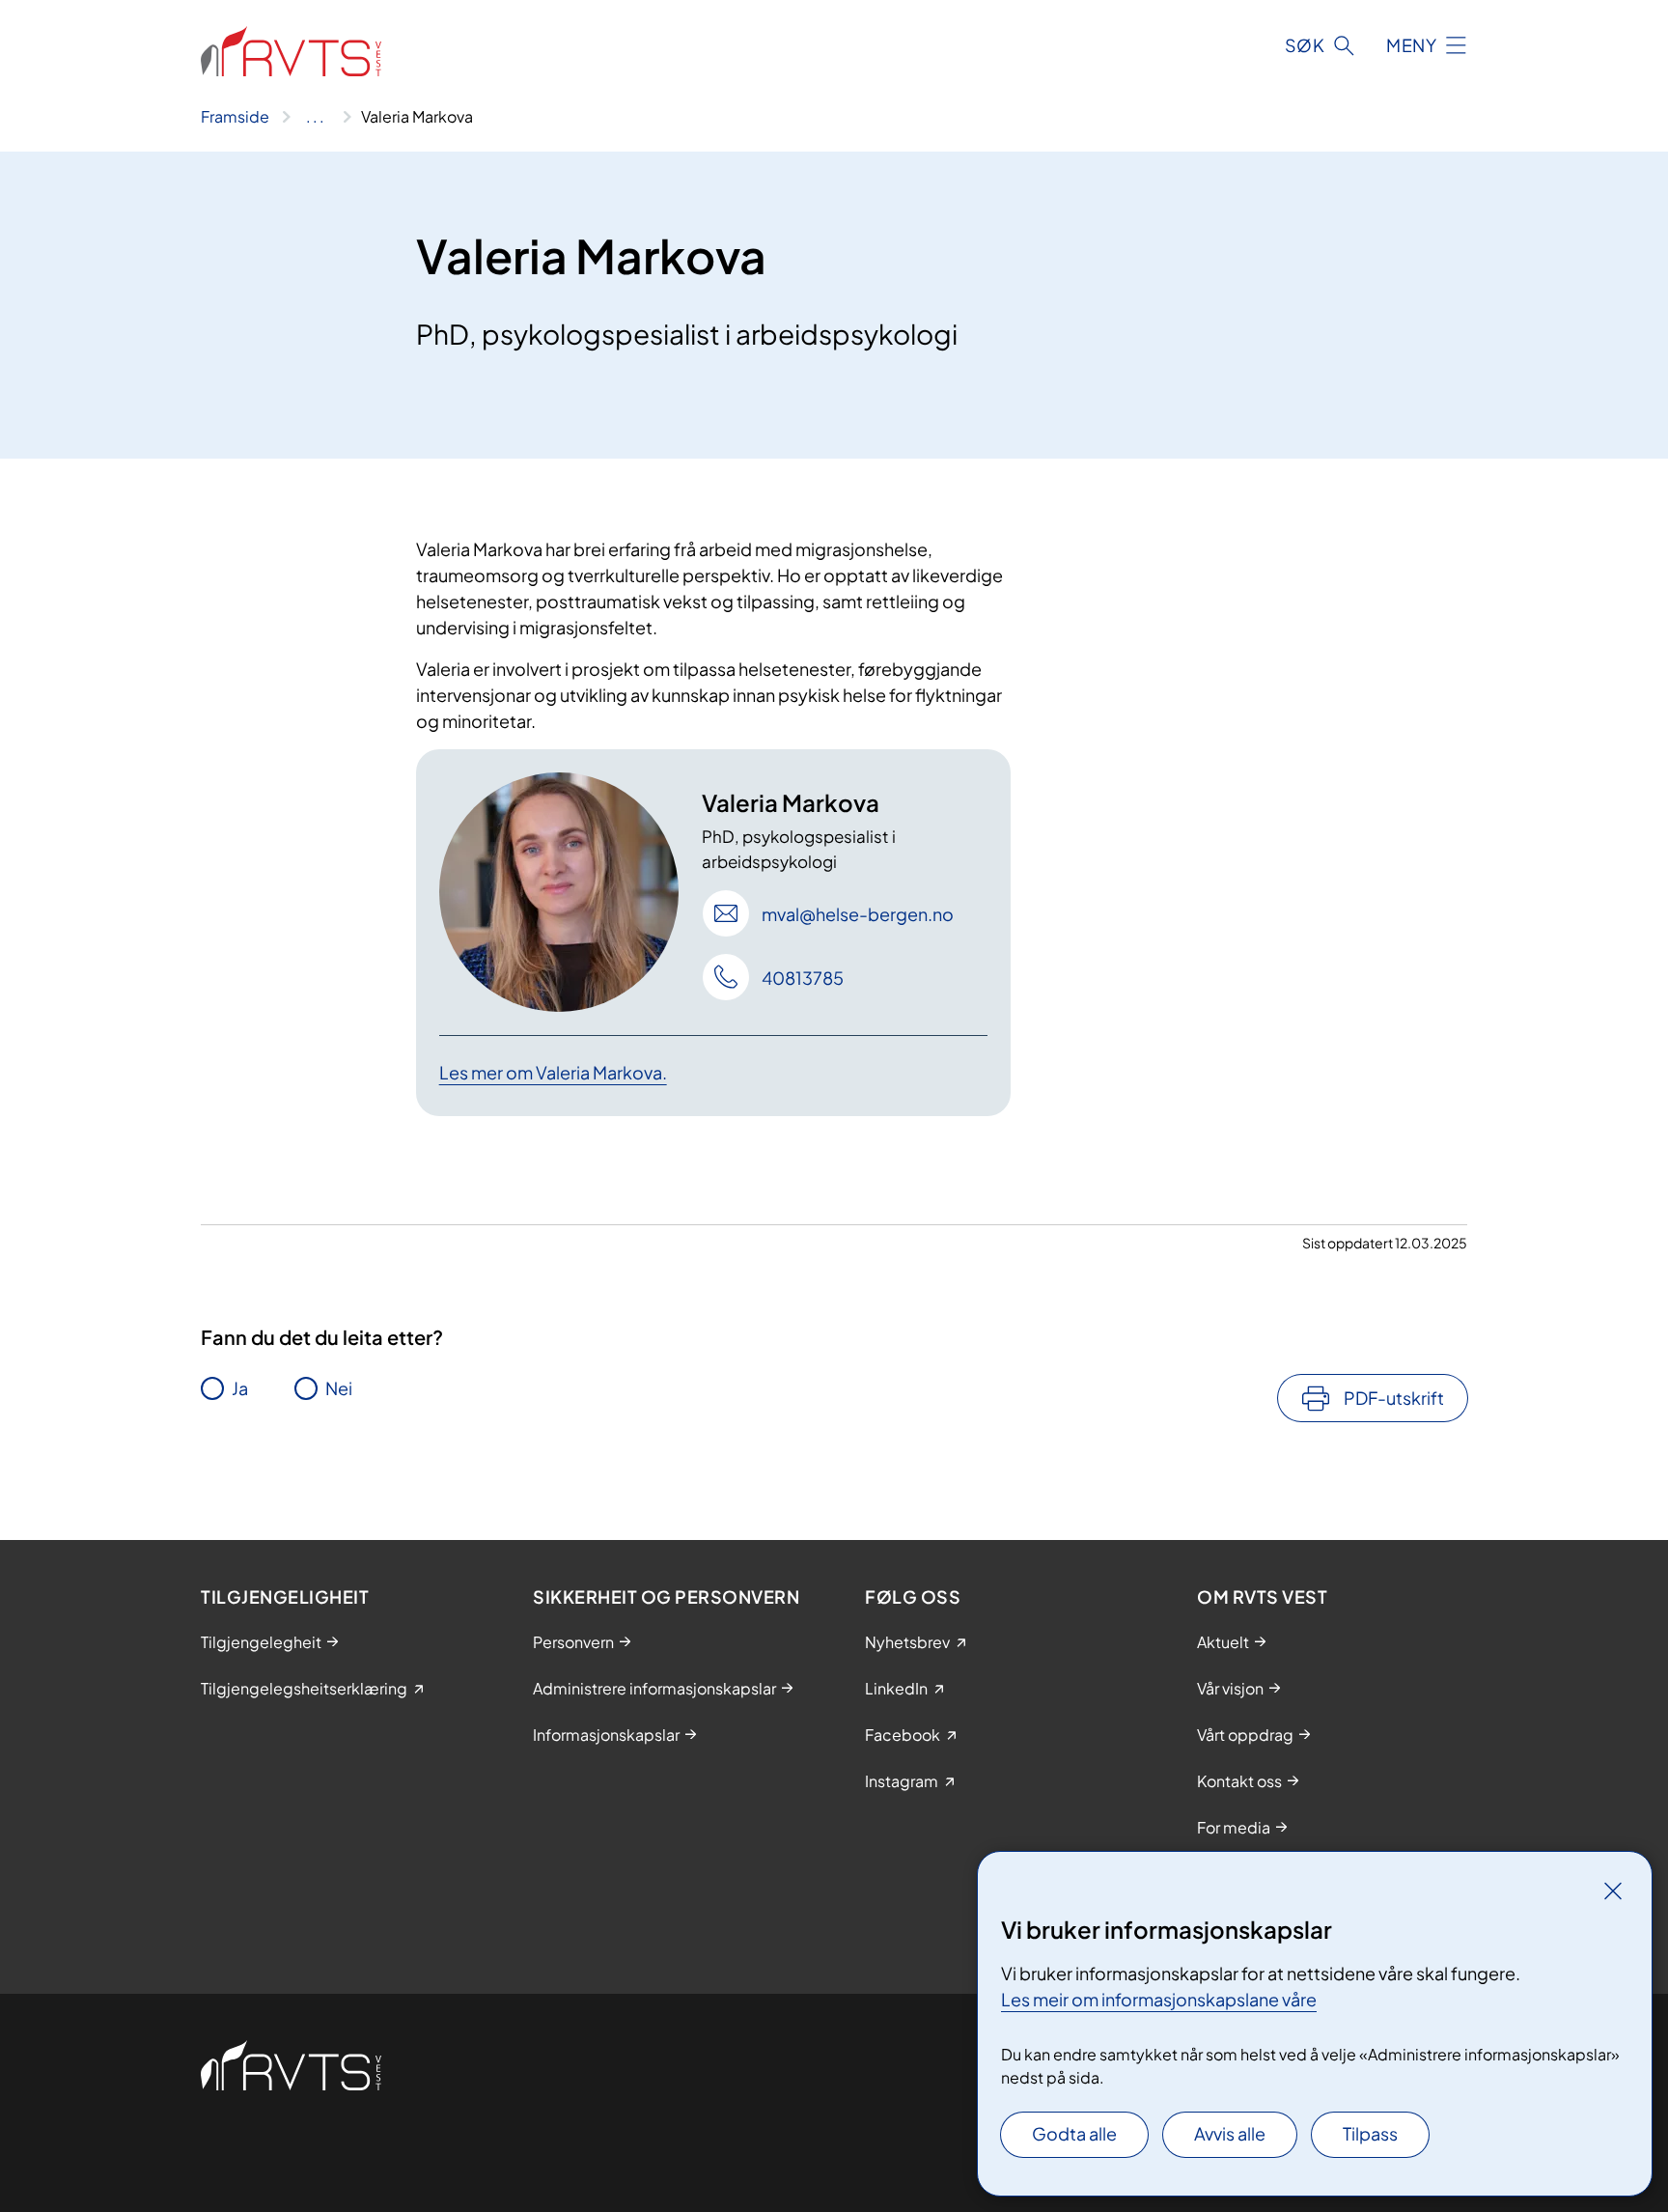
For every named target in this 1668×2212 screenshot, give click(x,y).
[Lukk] (1613, 1890)
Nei (339, 1388)
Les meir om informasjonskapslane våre (1159, 1999)
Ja (240, 1388)
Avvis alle (1230, 2133)
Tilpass (1370, 2133)
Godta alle (1074, 2133)
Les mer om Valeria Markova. (553, 1072)
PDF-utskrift (1394, 1398)
